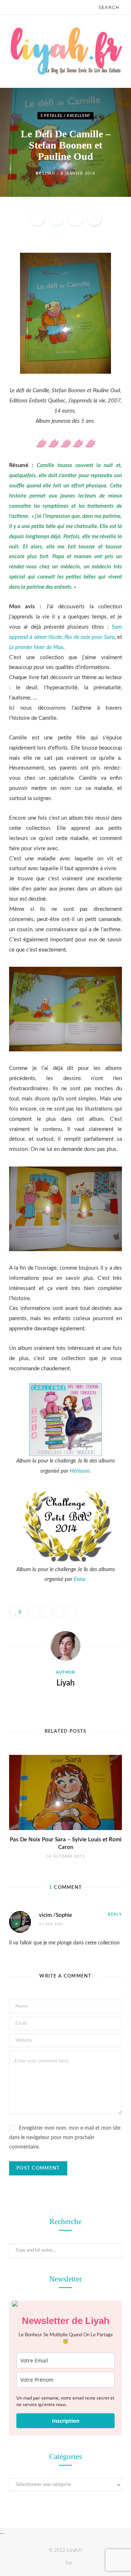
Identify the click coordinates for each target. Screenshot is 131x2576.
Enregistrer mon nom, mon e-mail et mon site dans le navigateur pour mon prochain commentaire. (65, 2138)
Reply (115, 1914)
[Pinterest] (75, 218)
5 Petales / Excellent (65, 115)
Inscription (66, 2421)
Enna (80, 1579)
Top (68, 2563)
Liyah (49, 173)
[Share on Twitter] (56, 218)
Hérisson (80, 1471)
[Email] (94, 218)
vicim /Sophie (55, 1915)
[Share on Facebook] (37, 218)
